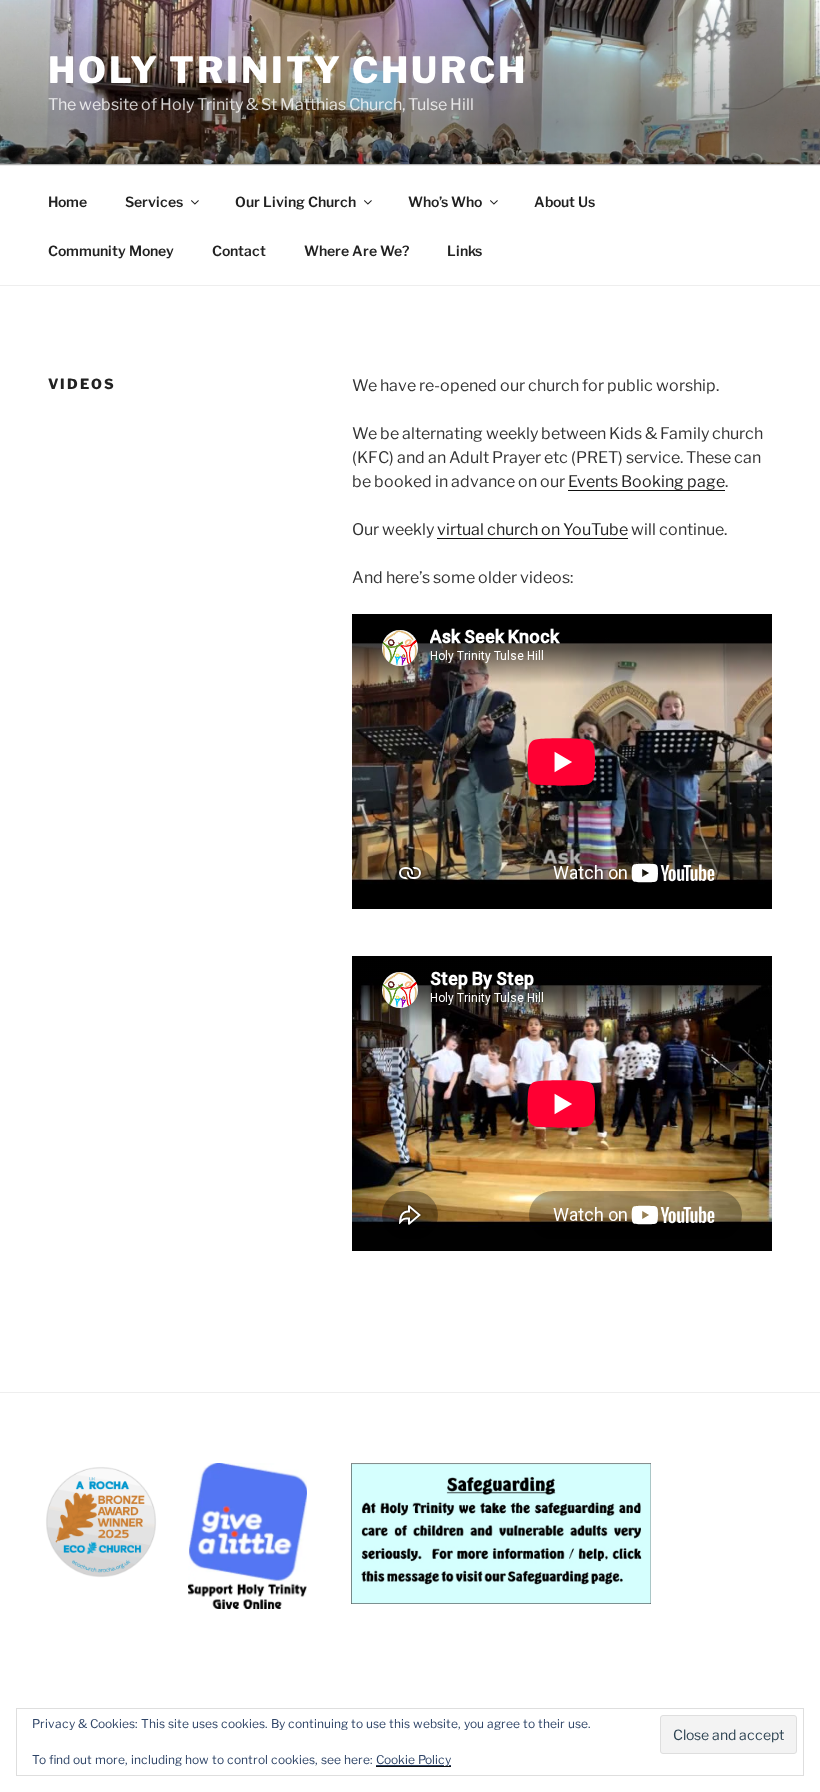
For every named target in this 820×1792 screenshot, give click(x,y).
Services (154, 201)
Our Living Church (295, 201)
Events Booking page (646, 481)
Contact (239, 250)
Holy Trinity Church (288, 70)
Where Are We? (356, 250)
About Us (564, 201)
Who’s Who (445, 201)
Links (464, 250)
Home (67, 201)
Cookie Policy (413, 1759)
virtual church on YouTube (532, 529)
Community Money (111, 250)
